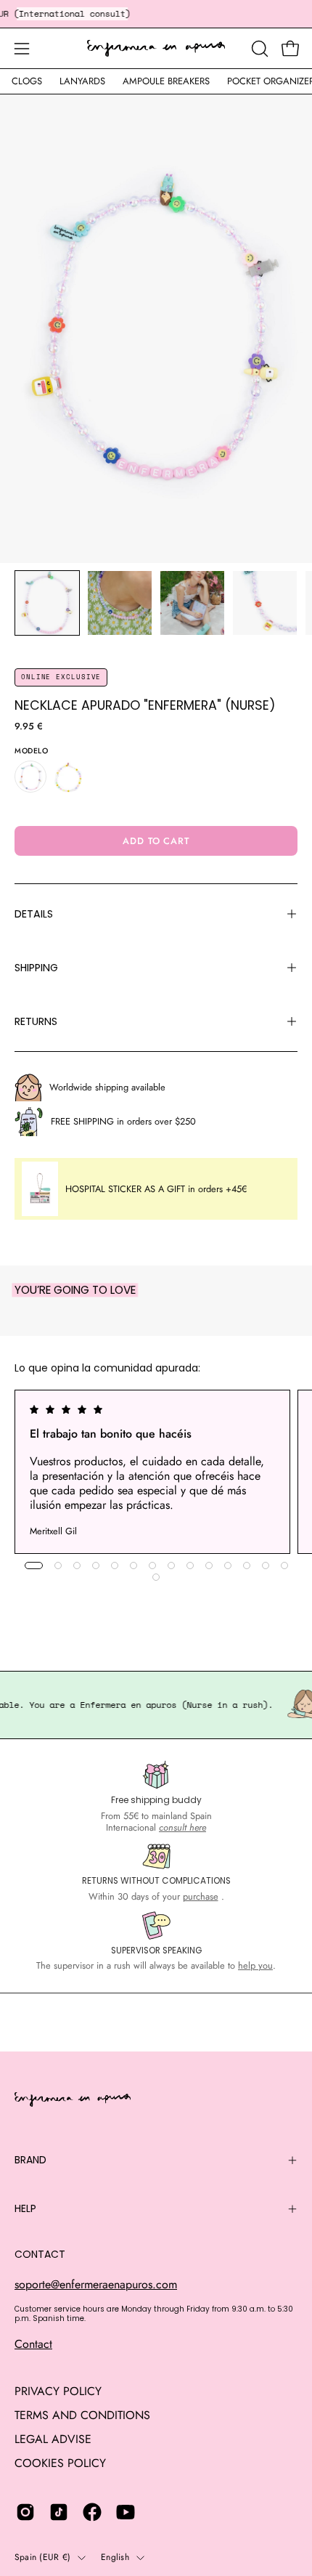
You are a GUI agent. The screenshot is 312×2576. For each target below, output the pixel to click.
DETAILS (34, 914)
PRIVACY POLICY (58, 2391)
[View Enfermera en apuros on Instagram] (25, 2512)
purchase (201, 1896)
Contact (33, 2344)
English (115, 2557)
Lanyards (82, 81)
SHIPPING (36, 968)
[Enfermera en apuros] (156, 49)
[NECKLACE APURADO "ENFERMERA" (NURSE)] (47, 603)
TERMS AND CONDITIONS (82, 2415)
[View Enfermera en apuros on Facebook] (92, 2512)
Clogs (27, 81)
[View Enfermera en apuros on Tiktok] (59, 2512)
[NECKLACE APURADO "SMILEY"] (68, 777)
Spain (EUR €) (42, 2557)
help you (255, 1965)
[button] (258, 49)
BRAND (30, 2160)
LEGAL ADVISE (53, 2439)
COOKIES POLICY (60, 2463)
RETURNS (36, 1021)
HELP (25, 2208)
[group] (156, 1472)
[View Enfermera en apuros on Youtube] (126, 2512)
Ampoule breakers (166, 81)
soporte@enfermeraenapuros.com (96, 2284)
